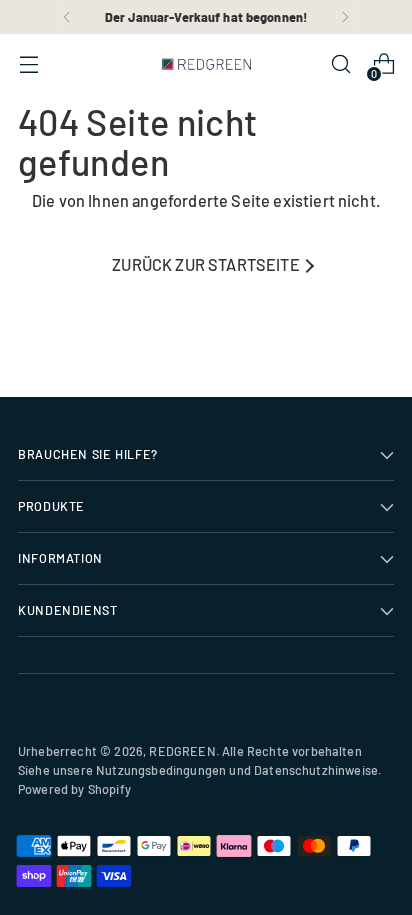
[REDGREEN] (206, 64)
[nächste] (345, 17)
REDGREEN (182, 751)
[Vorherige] (67, 17)
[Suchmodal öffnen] (340, 64)
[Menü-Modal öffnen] (28, 64)
